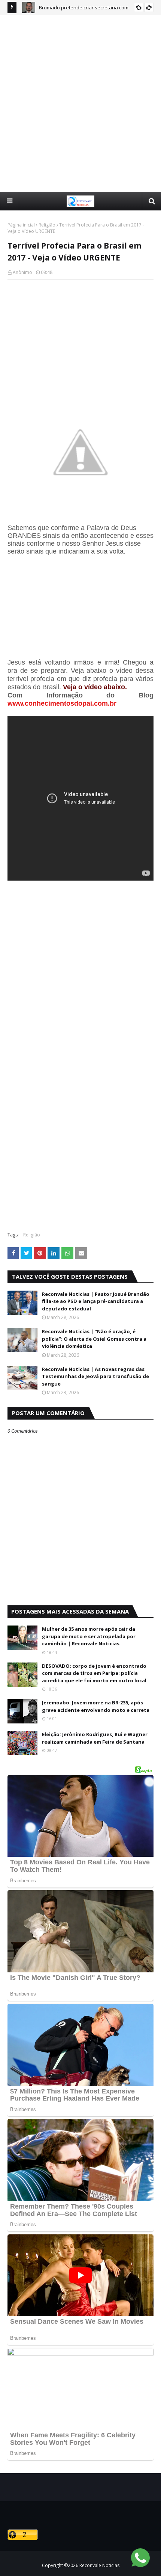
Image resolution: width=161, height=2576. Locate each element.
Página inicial (21, 225)
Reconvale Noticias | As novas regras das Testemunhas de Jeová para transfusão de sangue (95, 1376)
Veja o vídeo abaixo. (95, 687)
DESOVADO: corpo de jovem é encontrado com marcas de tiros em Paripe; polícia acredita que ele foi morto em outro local (94, 1673)
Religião (47, 225)
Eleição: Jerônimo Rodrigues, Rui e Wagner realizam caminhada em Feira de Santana (95, 1738)
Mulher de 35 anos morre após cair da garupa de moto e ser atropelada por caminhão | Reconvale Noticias (89, 1636)
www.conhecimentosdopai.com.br (62, 703)
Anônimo (22, 272)
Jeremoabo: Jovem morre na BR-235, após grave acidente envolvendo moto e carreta (96, 1706)
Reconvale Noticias (99, 2565)
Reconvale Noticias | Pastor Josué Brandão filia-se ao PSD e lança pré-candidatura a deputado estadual (96, 1301)
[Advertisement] (80, 103)
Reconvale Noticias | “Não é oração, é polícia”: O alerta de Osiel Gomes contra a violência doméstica (94, 1339)
